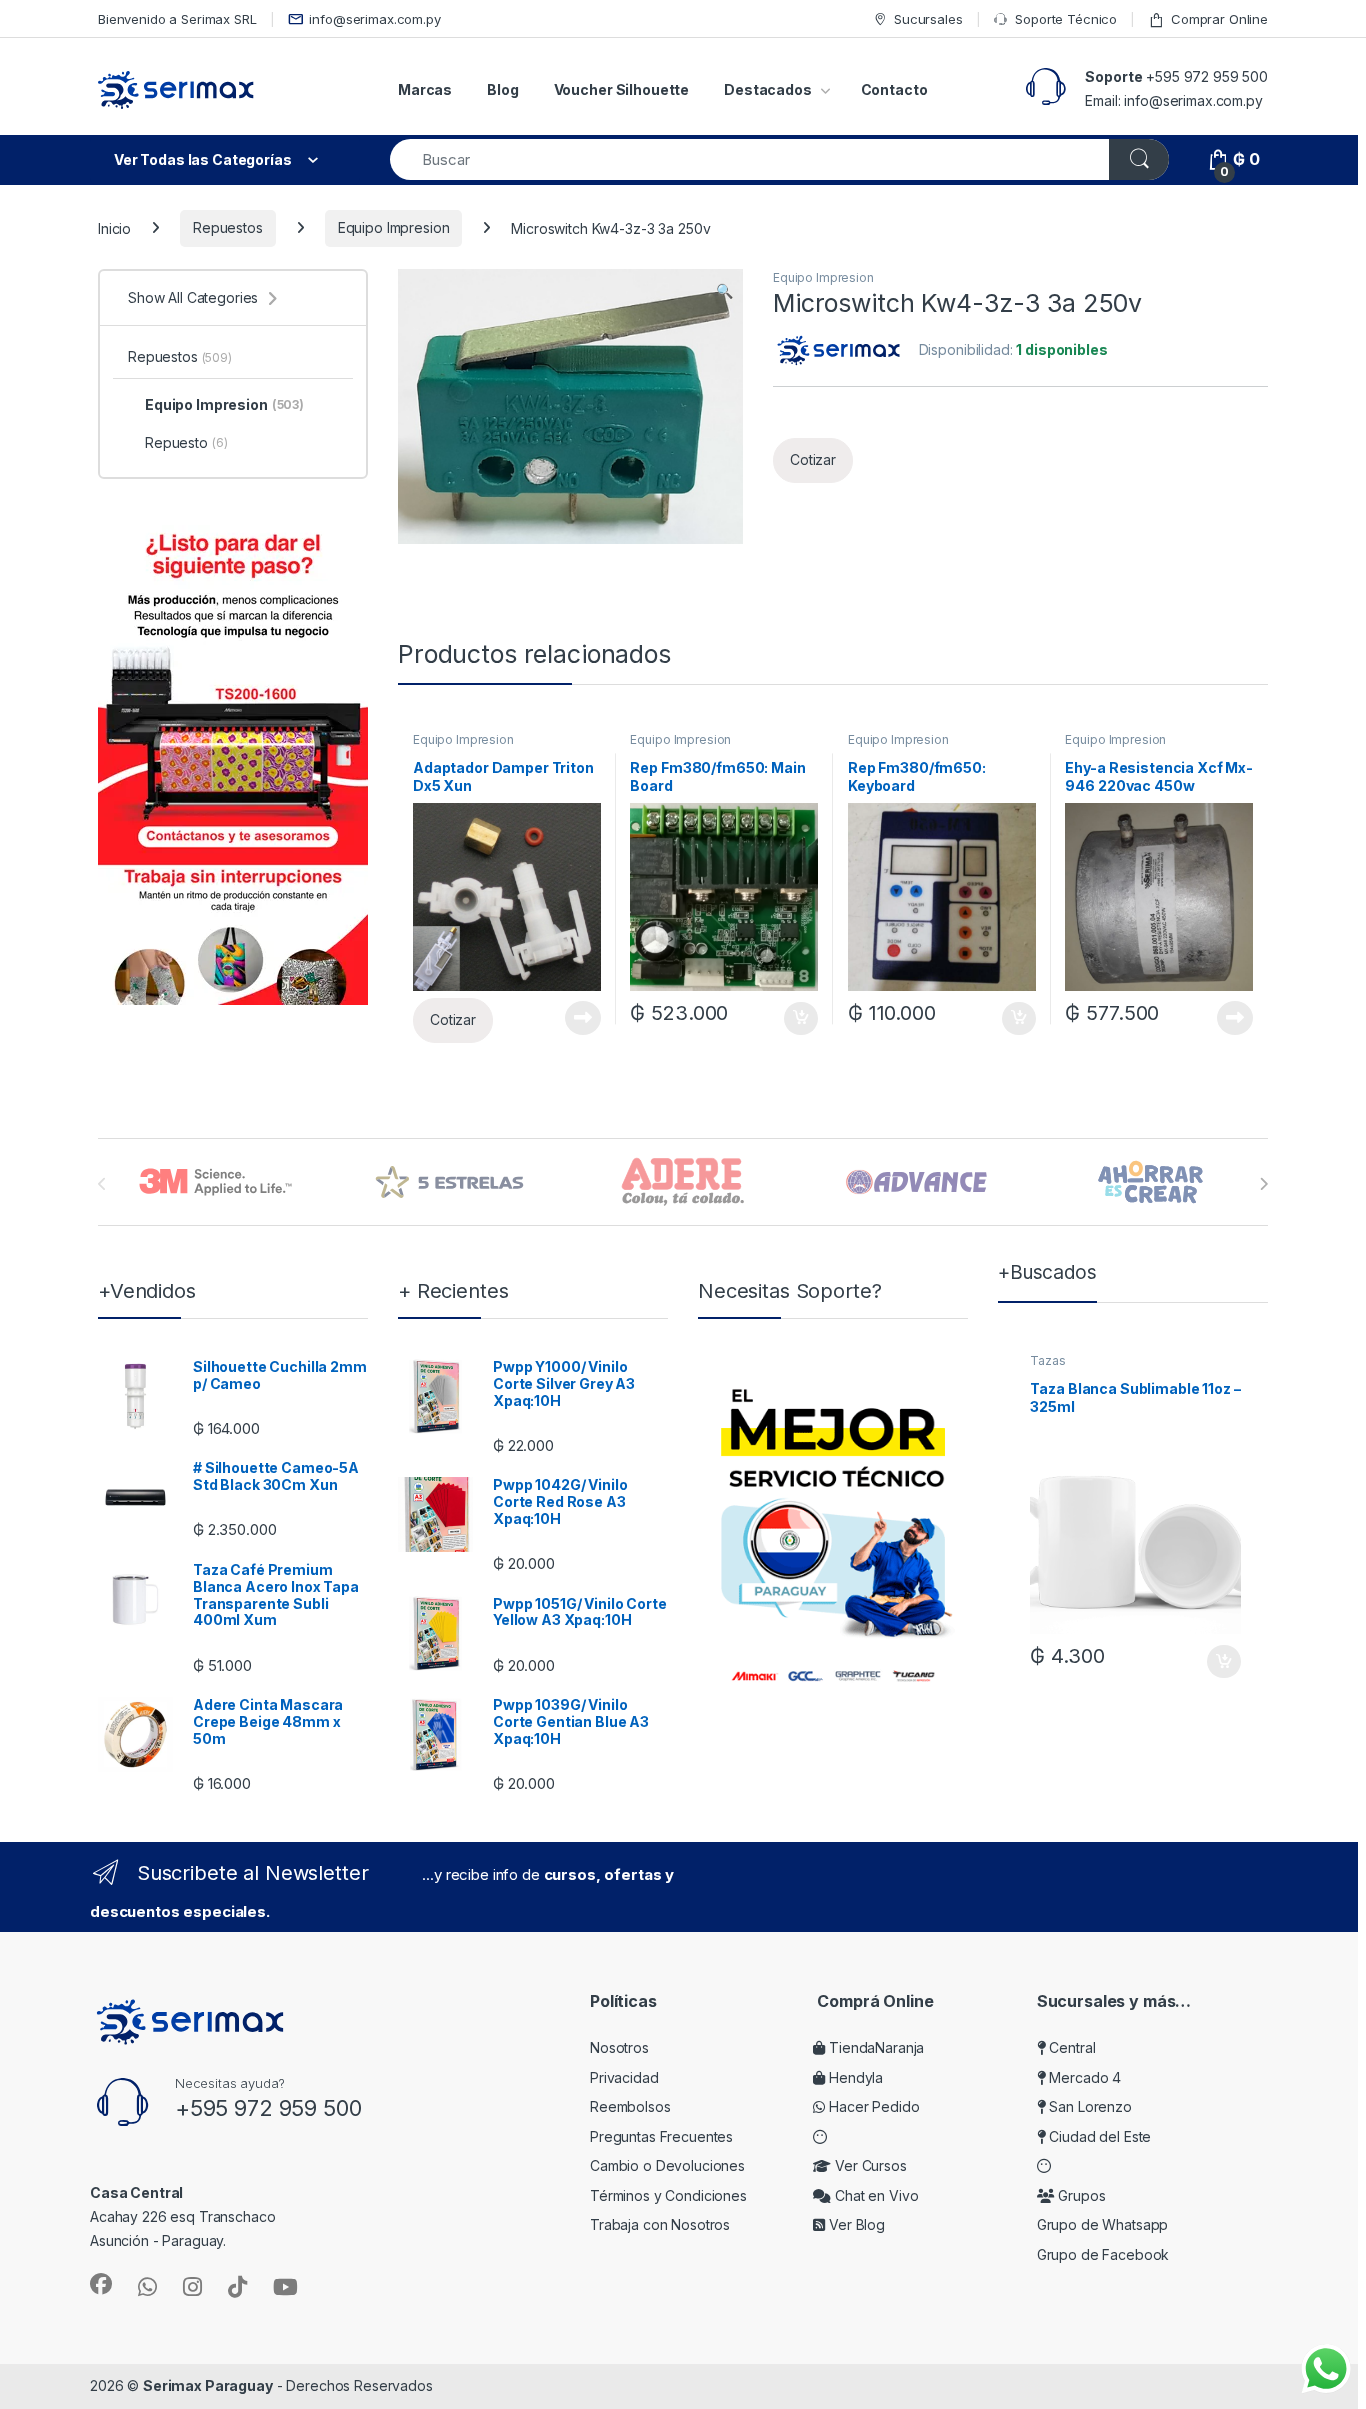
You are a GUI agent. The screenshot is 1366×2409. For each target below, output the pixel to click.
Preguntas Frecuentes (661, 2136)
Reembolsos (630, 2106)
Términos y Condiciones (668, 2195)
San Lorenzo (1089, 2106)
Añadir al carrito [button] (797, 1019)
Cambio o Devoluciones (667, 2165)
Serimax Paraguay (208, 2385)
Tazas (1047, 1360)
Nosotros (619, 2047)
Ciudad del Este (1099, 2136)
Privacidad (624, 2077)
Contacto (894, 89)
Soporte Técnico (1066, 19)
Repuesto (186, 442)
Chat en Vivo (874, 2195)
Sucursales (928, 19)
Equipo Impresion (394, 227)
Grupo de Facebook (1103, 2254)
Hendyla (854, 2077)
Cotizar (813, 459)
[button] (724, 291)
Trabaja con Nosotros (660, 2224)
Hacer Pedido (872, 2106)
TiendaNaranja (874, 2047)
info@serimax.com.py (374, 19)
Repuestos (228, 227)
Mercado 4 (1083, 2077)
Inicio (114, 227)
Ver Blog (855, 2224)
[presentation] (1263, 1184)
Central (1071, 2047)
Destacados (768, 89)
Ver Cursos (868, 2165)
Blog (502, 89)
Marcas (425, 89)
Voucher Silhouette (621, 89)
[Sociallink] (101, 2284)
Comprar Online (1219, 19)
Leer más (583, 1018)
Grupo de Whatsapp (1103, 2224)
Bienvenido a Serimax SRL (177, 19)
